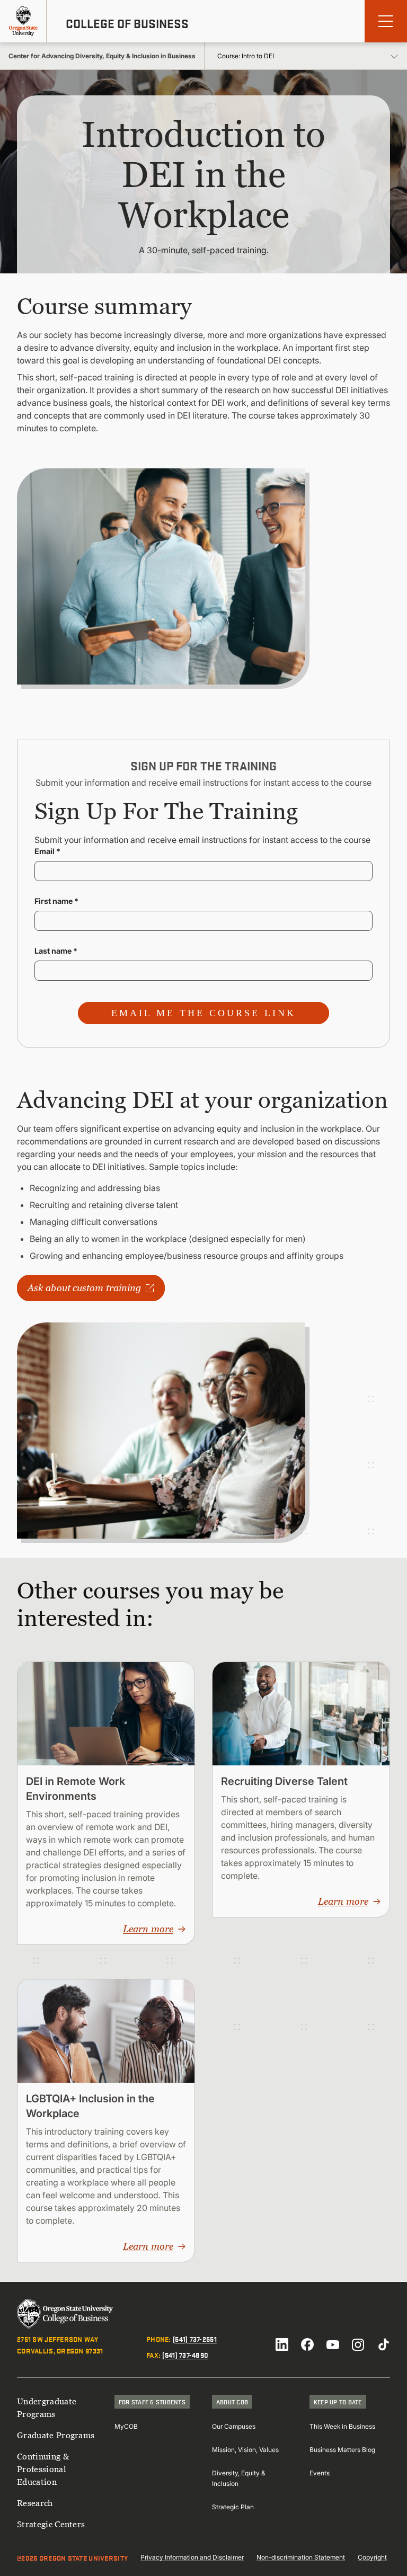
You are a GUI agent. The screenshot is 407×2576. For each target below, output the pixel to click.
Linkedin (282, 2344)
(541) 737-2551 (195, 2339)
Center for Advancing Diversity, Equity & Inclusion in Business (102, 56)
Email (47, 851)
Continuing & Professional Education (43, 2469)
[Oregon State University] (23, 21)
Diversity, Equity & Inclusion (239, 2478)
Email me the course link (203, 1013)
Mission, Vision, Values (245, 2450)
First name (56, 901)
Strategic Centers (51, 2524)
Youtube (333, 2344)
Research (35, 2503)
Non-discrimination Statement (301, 2557)
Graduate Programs (56, 2435)
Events (320, 2473)
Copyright (372, 2557)
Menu (386, 21)
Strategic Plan (233, 2507)
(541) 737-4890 (185, 2355)
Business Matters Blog (342, 2450)
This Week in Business (342, 2426)
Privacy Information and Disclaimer (192, 2557)
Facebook (307, 2344)
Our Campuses (234, 2426)
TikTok (384, 2344)
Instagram (358, 2344)
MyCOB (126, 2426)
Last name (56, 951)
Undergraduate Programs (47, 2408)
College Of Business (127, 23)
